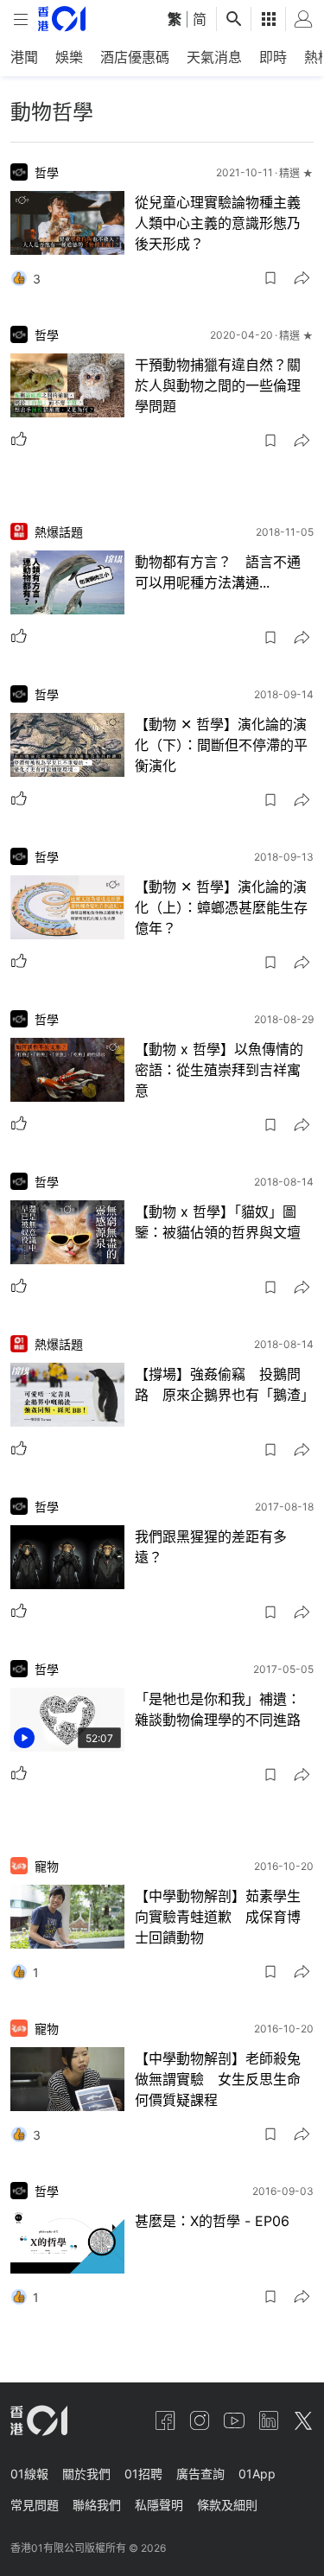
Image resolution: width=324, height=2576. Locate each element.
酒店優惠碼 (135, 57)
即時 (273, 57)
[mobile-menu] (21, 19)
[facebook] (165, 2420)
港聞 (24, 57)
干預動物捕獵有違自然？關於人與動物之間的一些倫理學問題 (218, 385)
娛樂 (69, 57)
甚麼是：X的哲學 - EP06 (212, 2221)
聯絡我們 (97, 2505)
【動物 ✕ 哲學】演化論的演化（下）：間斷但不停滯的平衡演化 (221, 745)
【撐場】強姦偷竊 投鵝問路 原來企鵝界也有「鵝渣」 (224, 1384)
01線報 (29, 2474)
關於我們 (86, 2474)
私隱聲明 (159, 2505)
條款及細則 (227, 2505)
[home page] (62, 19)
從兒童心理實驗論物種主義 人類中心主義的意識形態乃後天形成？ (224, 223)
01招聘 (143, 2474)
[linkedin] (269, 2420)
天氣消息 (214, 57)
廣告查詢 (200, 2474)
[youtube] (234, 2420)
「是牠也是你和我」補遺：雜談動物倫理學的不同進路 (218, 1709)
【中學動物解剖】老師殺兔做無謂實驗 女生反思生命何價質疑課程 (218, 2079)
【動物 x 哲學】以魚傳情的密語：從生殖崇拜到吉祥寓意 (219, 1070)
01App (257, 2474)
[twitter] (303, 2420)
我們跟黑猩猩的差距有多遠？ (211, 1547)
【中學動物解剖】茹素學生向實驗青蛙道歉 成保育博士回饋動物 (218, 1917)
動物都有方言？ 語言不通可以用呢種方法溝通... (218, 572)
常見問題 (35, 2505)
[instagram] (200, 2420)
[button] (270, 278)
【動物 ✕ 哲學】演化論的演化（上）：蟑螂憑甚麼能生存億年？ (221, 907)
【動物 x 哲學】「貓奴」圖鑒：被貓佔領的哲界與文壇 (218, 1222)
